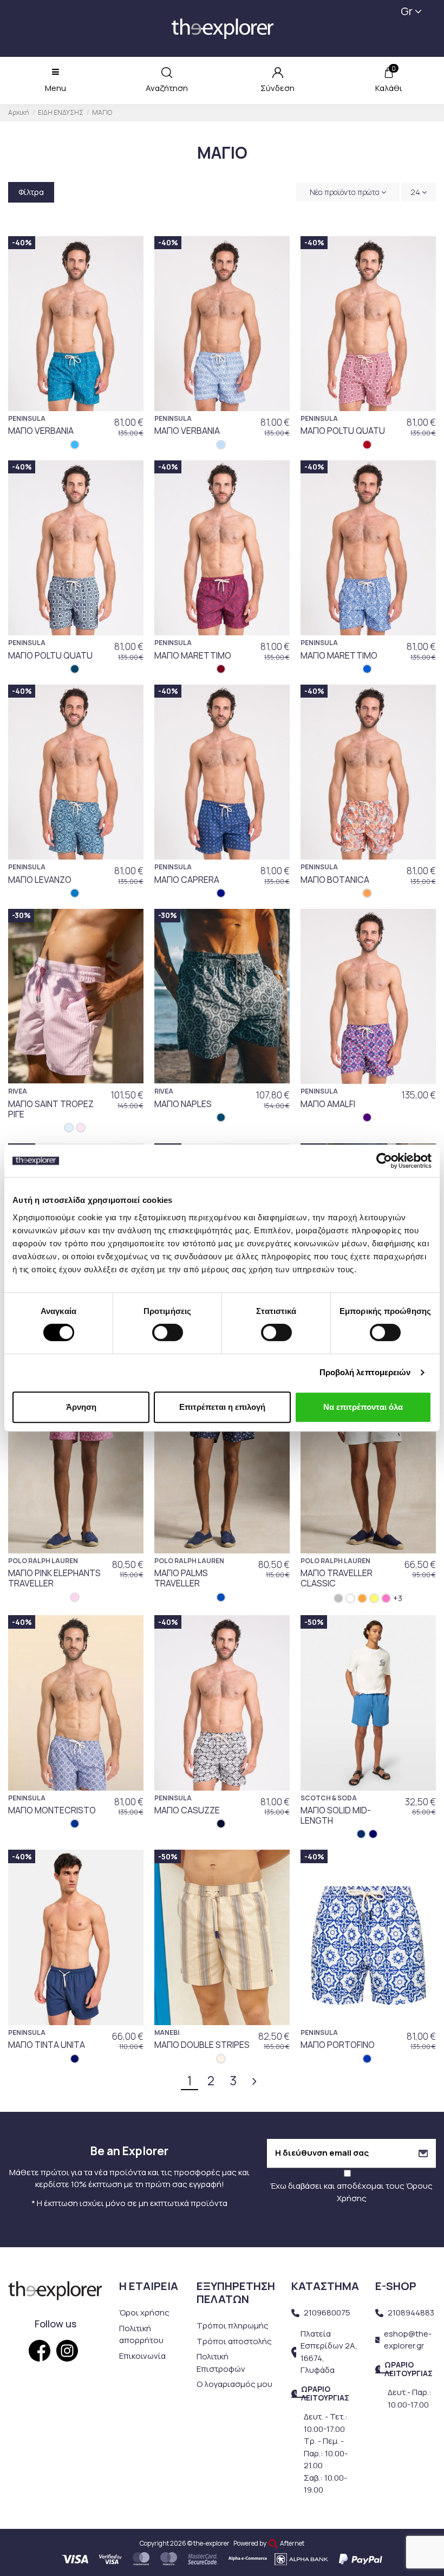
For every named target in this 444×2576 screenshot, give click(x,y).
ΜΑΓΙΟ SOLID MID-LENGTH (336, 1815)
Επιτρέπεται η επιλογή (222, 1407)
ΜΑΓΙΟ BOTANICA (335, 880)
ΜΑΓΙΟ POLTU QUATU (343, 431)
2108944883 (411, 2312)
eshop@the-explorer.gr (408, 2340)
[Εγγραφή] (423, 2153)
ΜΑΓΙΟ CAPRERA (187, 880)
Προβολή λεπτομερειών (365, 1372)
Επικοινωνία (142, 2356)
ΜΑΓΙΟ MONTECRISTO (52, 1810)
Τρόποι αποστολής (234, 2341)
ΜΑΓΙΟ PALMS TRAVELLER (181, 1578)
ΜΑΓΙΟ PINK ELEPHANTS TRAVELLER (54, 1578)
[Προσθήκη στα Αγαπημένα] (130, 253)
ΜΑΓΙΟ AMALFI (328, 1104)
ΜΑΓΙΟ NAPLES (183, 1104)
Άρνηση (81, 1407)
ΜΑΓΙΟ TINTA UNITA (47, 2045)
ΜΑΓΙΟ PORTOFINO (338, 2045)
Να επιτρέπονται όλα (363, 1407)
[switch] (168, 1332)
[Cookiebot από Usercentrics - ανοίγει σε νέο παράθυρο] (384, 1161)
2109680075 (327, 2312)
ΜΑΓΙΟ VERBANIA (41, 431)
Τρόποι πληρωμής (233, 2325)
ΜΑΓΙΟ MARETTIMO (193, 655)
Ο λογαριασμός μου (234, 2384)
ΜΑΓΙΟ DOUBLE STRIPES (202, 2045)
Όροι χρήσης (144, 2312)
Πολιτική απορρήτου (141, 2334)
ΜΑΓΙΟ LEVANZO (40, 880)
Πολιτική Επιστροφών (221, 2363)
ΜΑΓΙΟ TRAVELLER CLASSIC (337, 1578)
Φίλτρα (31, 192)
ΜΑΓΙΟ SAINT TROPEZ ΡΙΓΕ (51, 1109)
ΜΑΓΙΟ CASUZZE (187, 1810)
